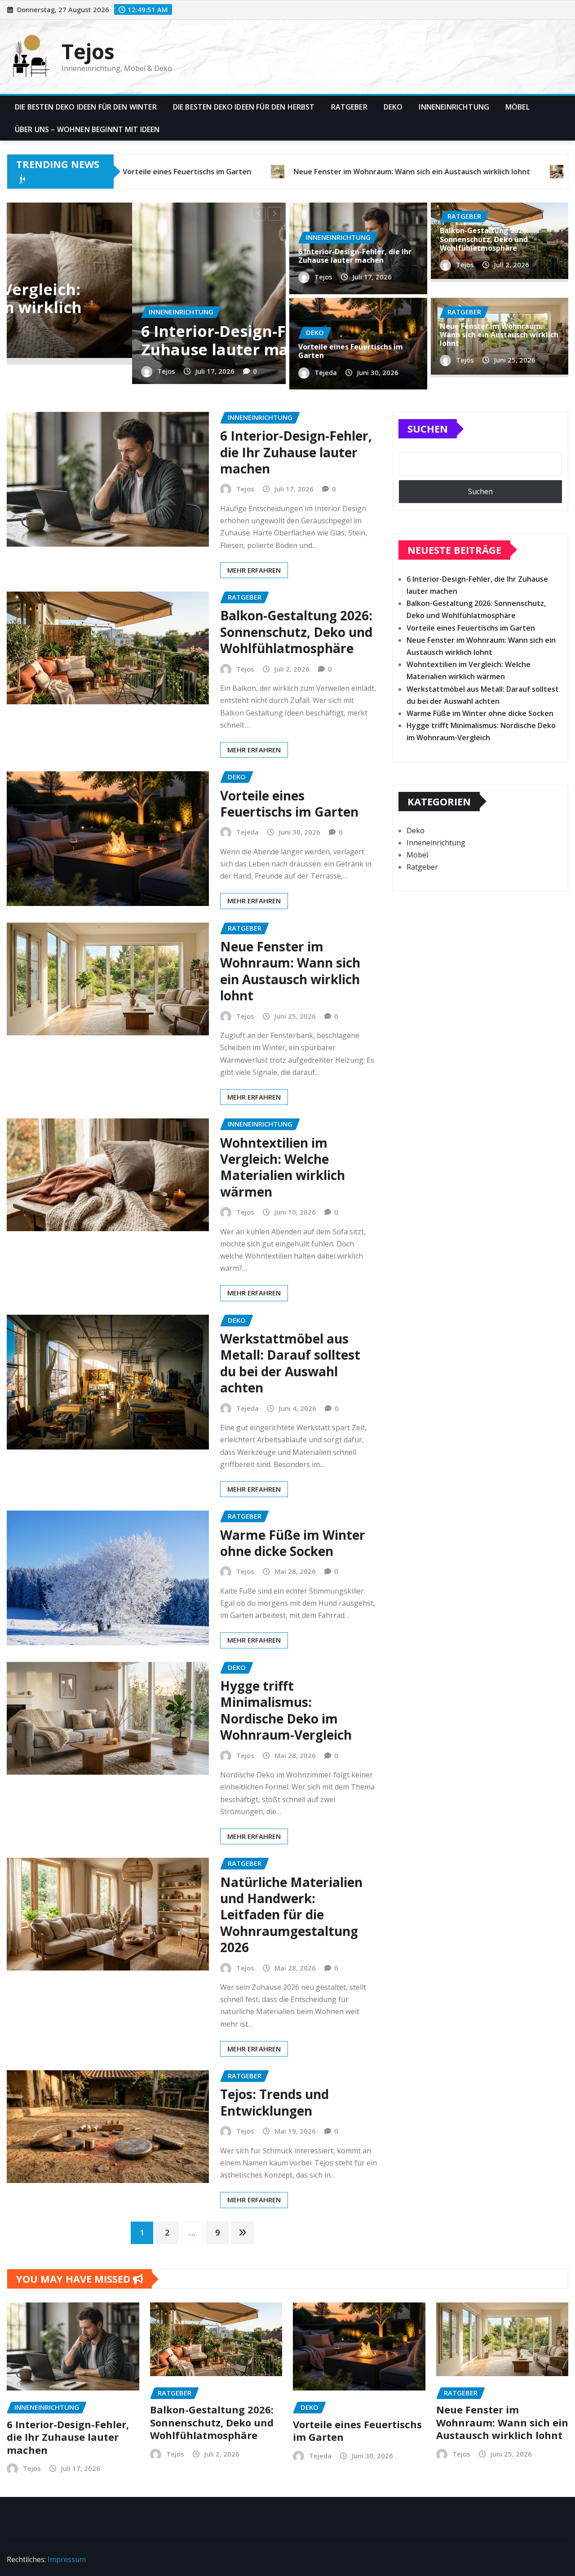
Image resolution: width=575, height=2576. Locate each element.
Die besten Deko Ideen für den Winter (86, 107)
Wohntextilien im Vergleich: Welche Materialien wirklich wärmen (283, 1167)
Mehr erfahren (254, 570)
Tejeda (75, 371)
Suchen (428, 429)
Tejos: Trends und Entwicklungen (274, 2102)
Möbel (517, 107)
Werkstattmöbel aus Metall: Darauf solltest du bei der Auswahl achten (290, 1363)
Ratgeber (349, 107)
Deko (393, 107)
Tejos (88, 51)
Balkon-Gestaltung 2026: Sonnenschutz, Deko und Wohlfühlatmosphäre (484, 239)
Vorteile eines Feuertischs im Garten (161, 340)
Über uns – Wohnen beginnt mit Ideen (87, 129)
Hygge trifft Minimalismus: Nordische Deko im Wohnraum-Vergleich (286, 1710)
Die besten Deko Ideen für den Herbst (244, 107)
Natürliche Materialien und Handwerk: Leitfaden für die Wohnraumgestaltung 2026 (291, 1915)
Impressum (67, 2559)
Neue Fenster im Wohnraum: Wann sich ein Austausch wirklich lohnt (499, 335)
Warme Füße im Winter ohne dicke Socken (293, 1543)
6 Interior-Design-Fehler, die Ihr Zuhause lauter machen (355, 256)
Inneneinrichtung (454, 107)
